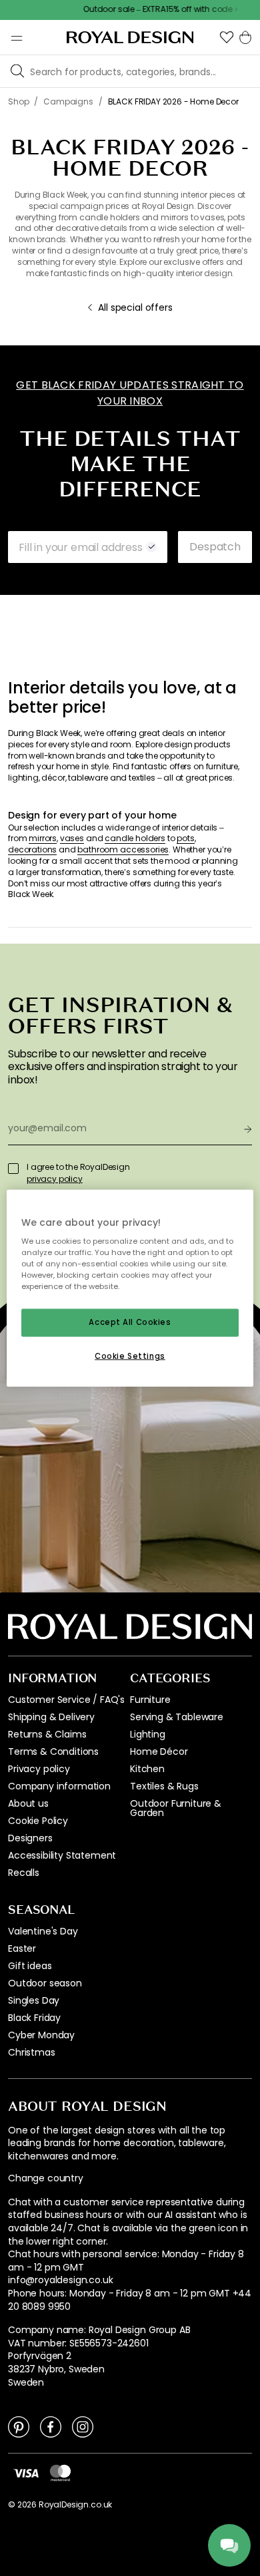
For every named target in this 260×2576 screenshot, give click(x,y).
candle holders (135, 838)
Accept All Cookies (130, 1322)
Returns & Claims (47, 1734)
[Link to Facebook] (51, 2426)
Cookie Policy (38, 1821)
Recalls (24, 1873)
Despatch (215, 547)
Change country (46, 2178)
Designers (30, 1838)
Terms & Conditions (53, 1751)
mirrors (43, 838)
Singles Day (34, 2000)
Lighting (148, 1734)
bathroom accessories (123, 850)
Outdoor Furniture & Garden (176, 1808)
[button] (227, 37)
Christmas (32, 2052)
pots (185, 838)
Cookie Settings (130, 1356)
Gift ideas (30, 1966)
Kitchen (147, 1769)
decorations (32, 850)
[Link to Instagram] (83, 2426)
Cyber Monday (41, 2035)
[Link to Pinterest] (19, 2426)
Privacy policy (39, 1769)
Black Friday (34, 2018)
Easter (22, 1948)
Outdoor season (45, 1983)
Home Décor (159, 1751)
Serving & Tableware (177, 1717)
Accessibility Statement (62, 1855)
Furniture (150, 1700)
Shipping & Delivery (51, 1717)
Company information (59, 1786)
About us (28, 1803)
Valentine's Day (43, 1931)
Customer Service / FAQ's (66, 1700)
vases (72, 838)
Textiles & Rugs (164, 1786)
